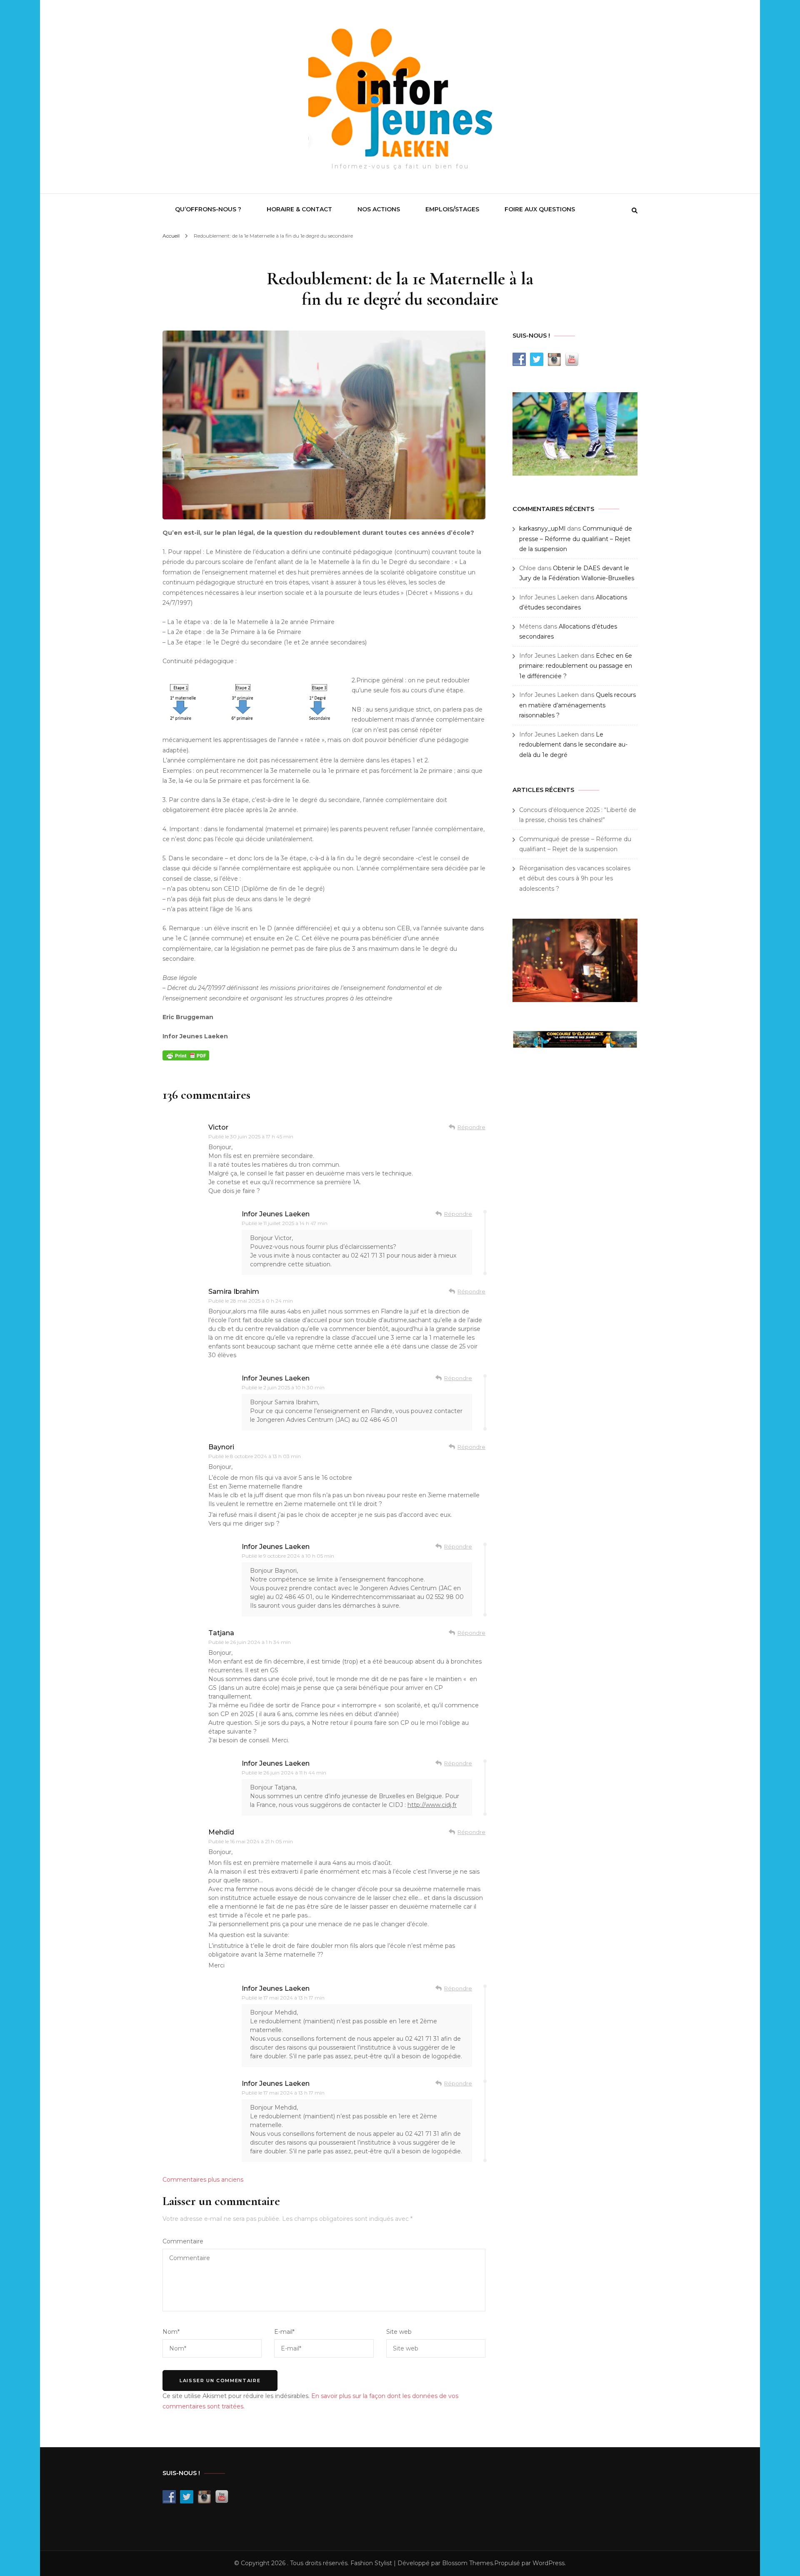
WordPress (549, 2563)
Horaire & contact (299, 209)
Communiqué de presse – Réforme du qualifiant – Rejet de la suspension (576, 539)
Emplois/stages (452, 209)
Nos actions (379, 209)
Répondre (471, 1127)
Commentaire (183, 2241)
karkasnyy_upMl (542, 529)
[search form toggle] (635, 210)
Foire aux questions (540, 209)
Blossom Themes (467, 2563)
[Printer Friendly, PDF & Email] (186, 1055)
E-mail (284, 2332)
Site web (399, 2332)
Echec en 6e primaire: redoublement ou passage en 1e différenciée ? (576, 666)
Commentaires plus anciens (203, 2180)
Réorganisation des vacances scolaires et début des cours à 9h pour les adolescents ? (575, 878)
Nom (171, 2332)
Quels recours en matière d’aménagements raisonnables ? (577, 705)
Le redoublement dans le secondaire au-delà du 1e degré (573, 745)
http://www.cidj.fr (432, 1805)
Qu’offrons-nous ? (208, 209)
